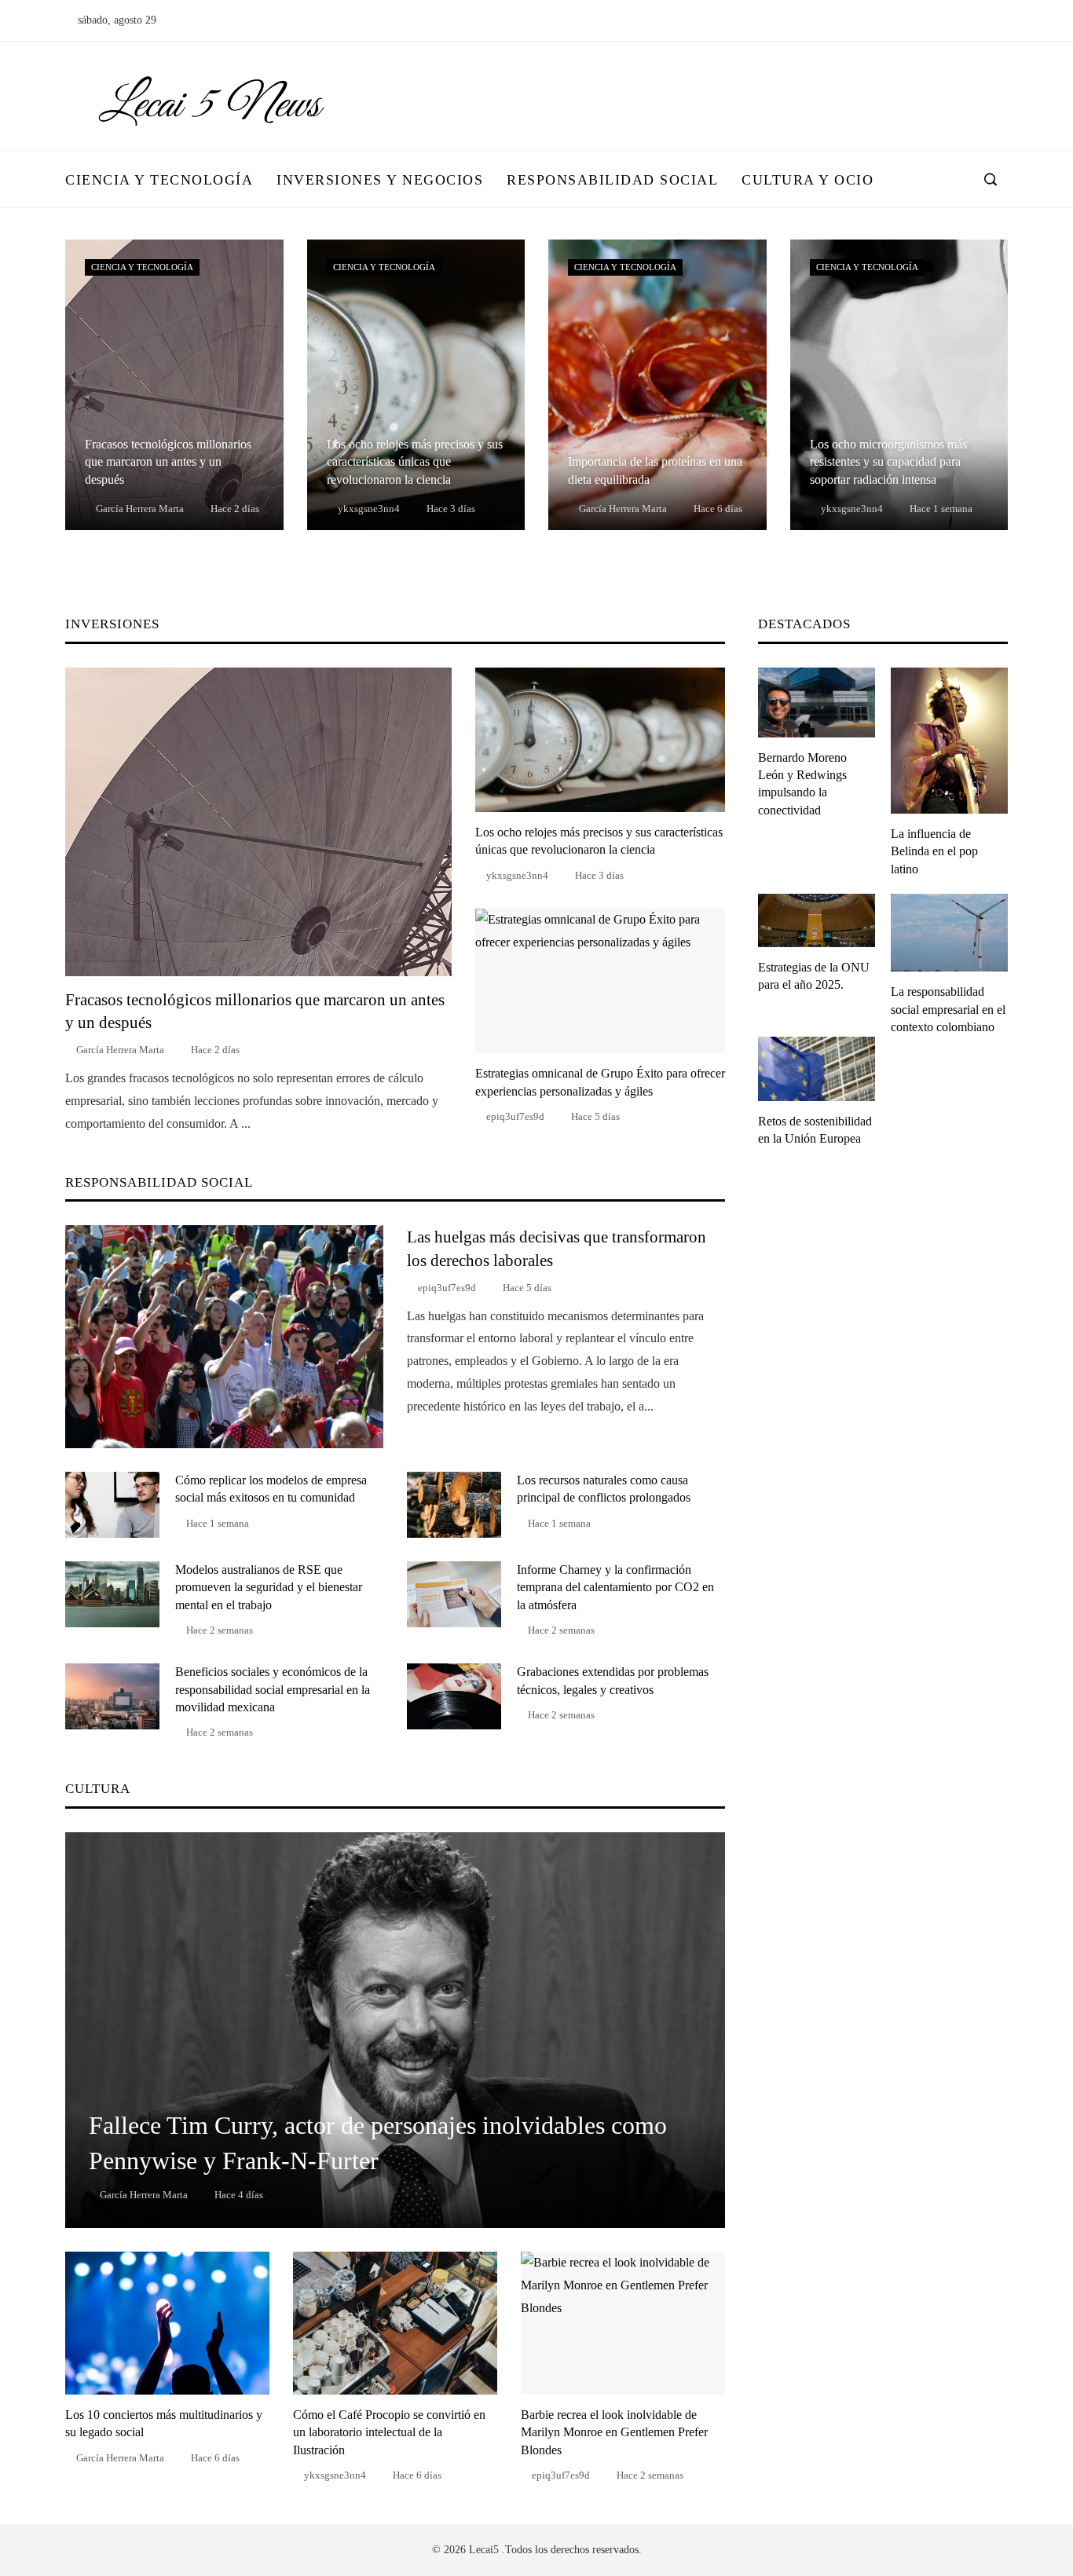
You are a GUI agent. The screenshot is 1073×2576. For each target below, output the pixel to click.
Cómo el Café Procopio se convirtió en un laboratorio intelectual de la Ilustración (389, 2432)
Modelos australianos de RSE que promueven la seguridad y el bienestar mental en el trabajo (269, 1587)
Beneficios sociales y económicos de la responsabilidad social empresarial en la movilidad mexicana (273, 1689)
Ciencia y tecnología (142, 267)
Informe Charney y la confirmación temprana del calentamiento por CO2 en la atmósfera (615, 1587)
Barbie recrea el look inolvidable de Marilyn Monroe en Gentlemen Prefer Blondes (614, 2432)
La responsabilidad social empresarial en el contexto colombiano (948, 1009)
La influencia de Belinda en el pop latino (934, 851)
